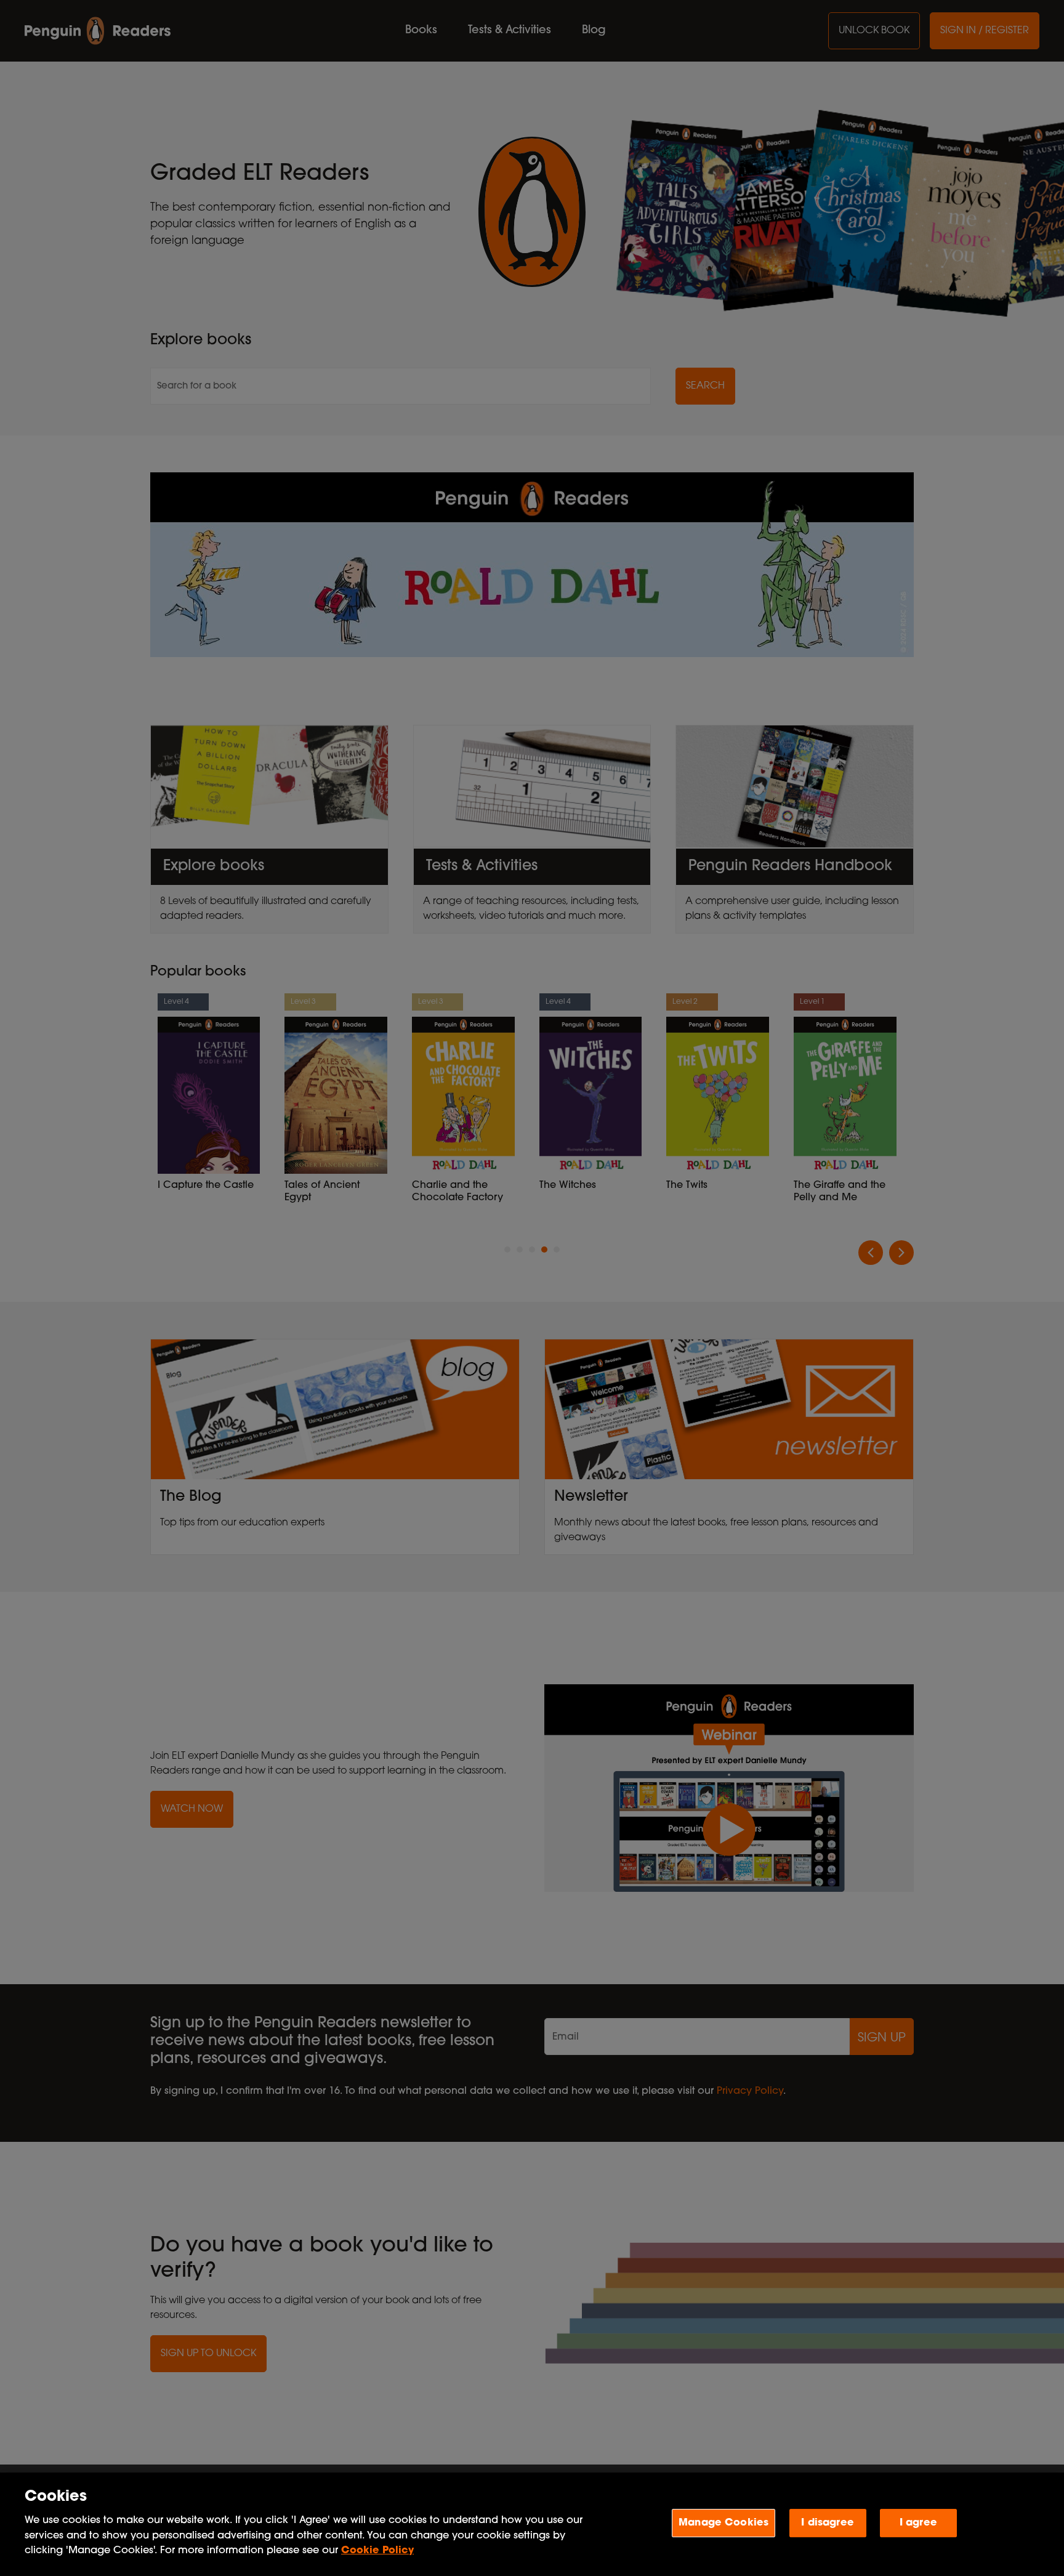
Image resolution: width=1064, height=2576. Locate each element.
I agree (918, 2522)
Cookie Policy (377, 2551)
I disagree (828, 2522)
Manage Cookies (723, 2522)
